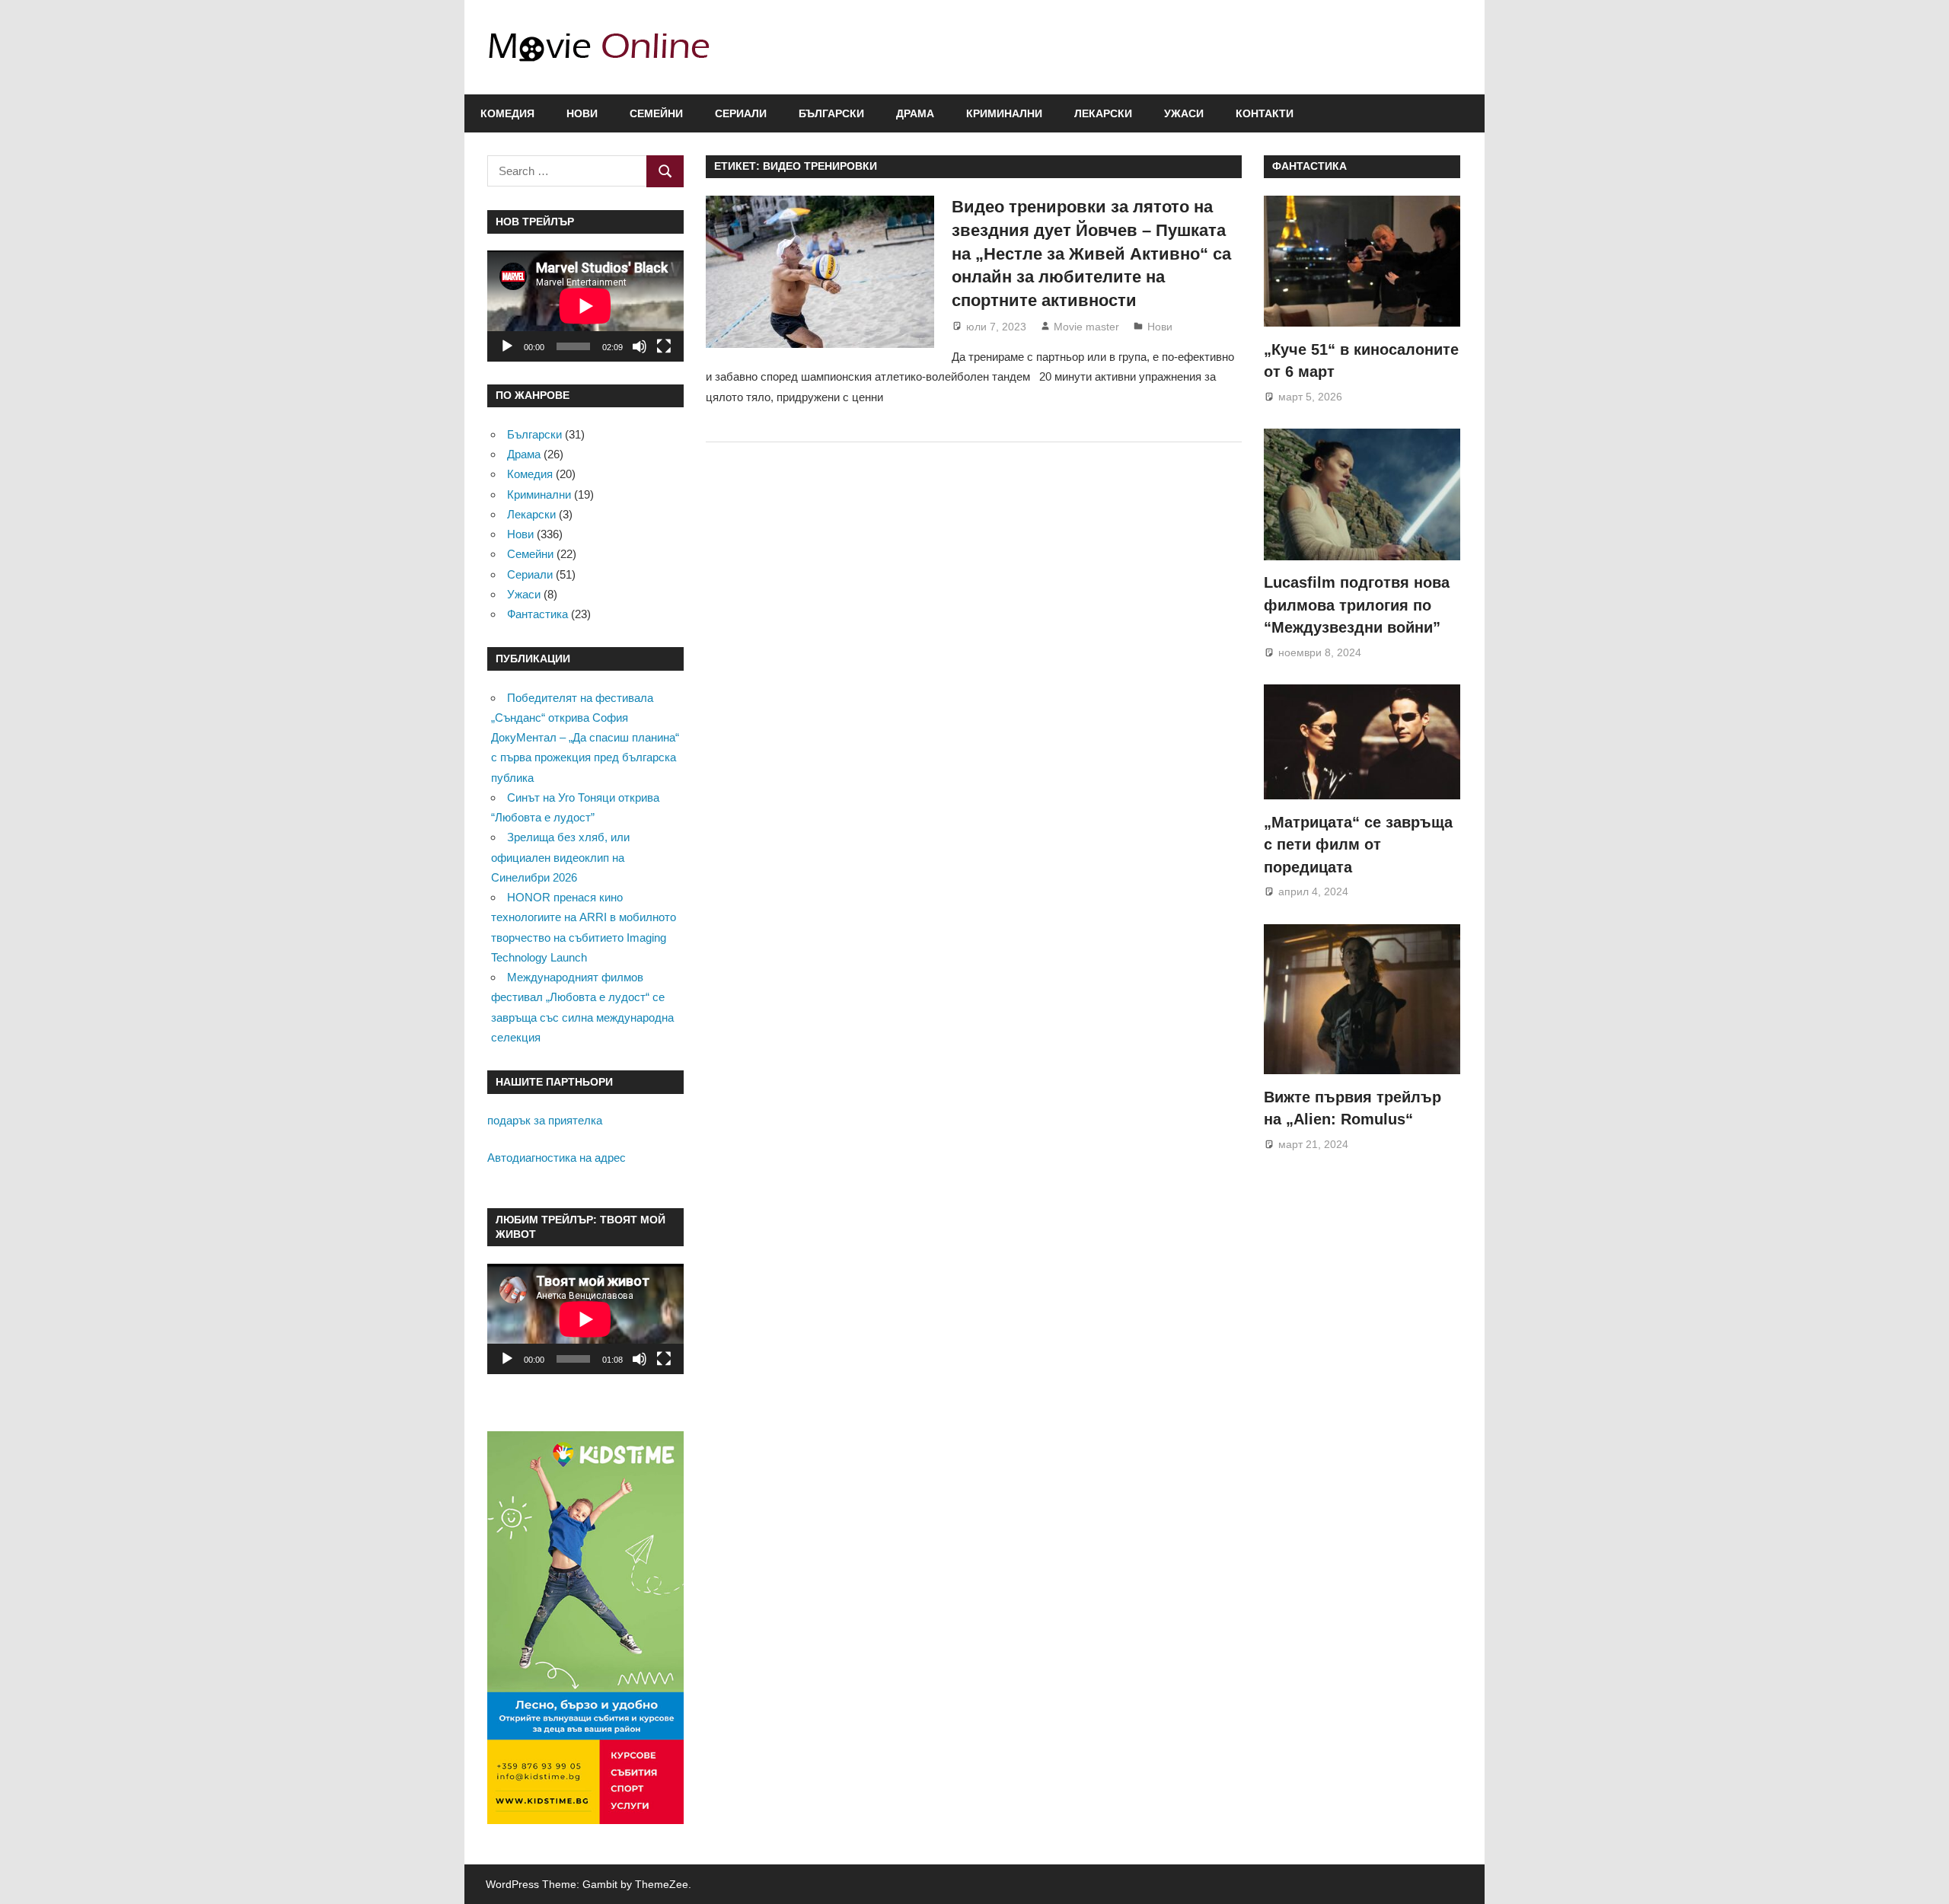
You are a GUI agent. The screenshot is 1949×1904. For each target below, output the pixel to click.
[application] (585, 306)
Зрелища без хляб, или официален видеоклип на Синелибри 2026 (560, 857)
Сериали (741, 113)
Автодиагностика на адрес (557, 1158)
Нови (582, 113)
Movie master (1086, 327)
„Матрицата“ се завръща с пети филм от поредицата (1358, 845)
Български (831, 113)
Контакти (1265, 113)
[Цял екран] (664, 346)
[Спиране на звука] (640, 346)
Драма (915, 113)
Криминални (1004, 113)
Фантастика (537, 614)
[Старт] (507, 346)
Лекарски (1103, 113)
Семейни (656, 113)
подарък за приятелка (545, 1120)
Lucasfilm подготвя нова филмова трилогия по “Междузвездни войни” (1357, 605)
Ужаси (1184, 113)
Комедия (507, 113)
